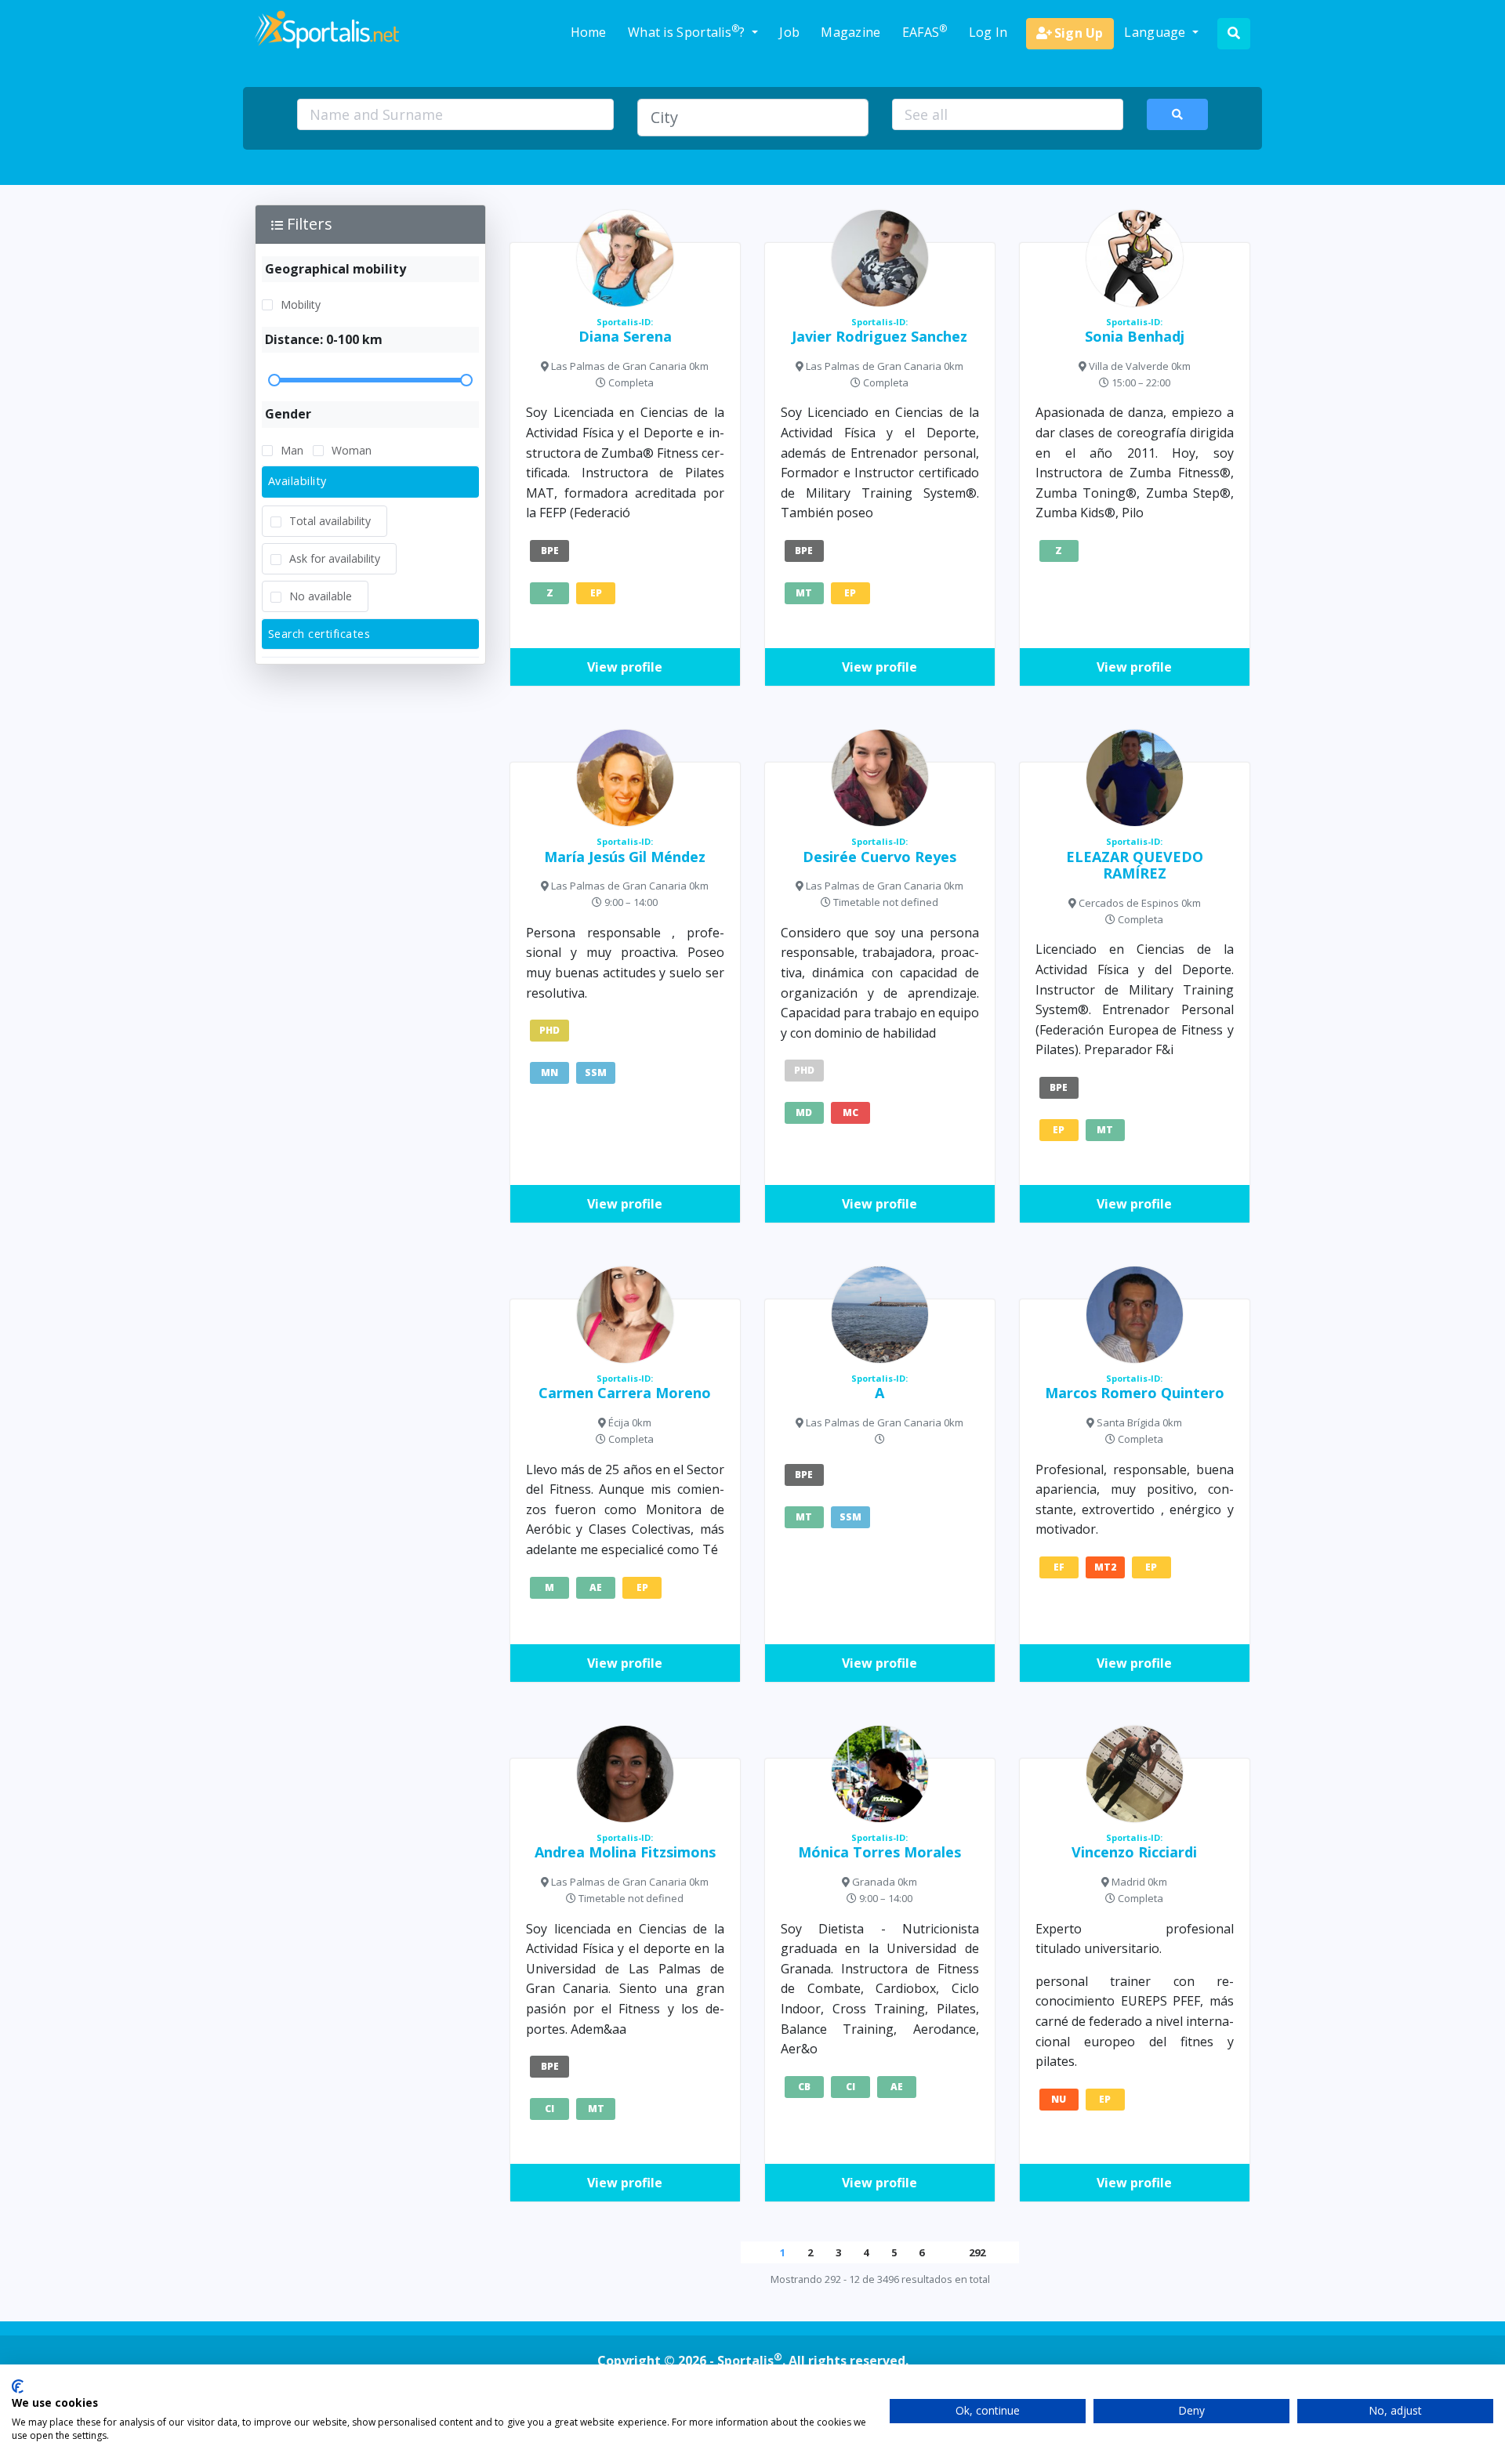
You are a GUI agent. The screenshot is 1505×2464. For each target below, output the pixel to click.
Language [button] (1157, 32)
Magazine (850, 32)
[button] (370, 224)
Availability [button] (297, 481)
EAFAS (925, 31)
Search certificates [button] (319, 634)
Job (789, 32)
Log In (988, 32)
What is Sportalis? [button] (688, 31)
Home (589, 32)
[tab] (370, 482)
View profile (625, 667)
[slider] (370, 380)
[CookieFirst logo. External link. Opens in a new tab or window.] (18, 2386)
